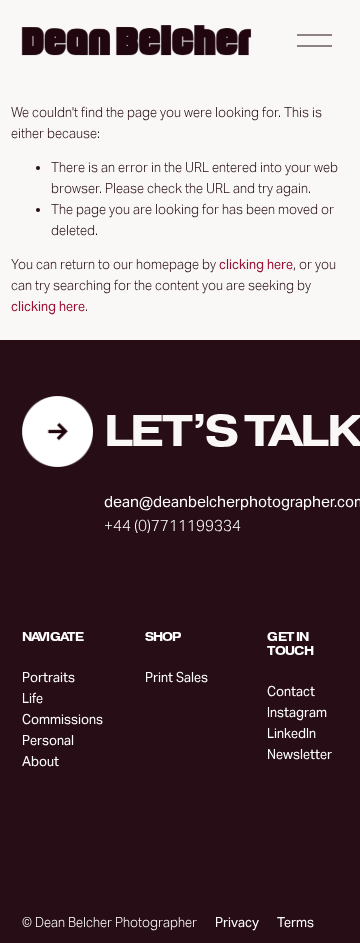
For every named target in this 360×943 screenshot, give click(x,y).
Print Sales (176, 677)
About (40, 761)
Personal (48, 740)
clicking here (256, 264)
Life (32, 698)
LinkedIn (291, 733)
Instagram (297, 712)
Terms (295, 922)
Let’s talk (232, 431)
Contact (291, 691)
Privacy (237, 922)
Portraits (48, 677)
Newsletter (299, 754)
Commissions (62, 719)
